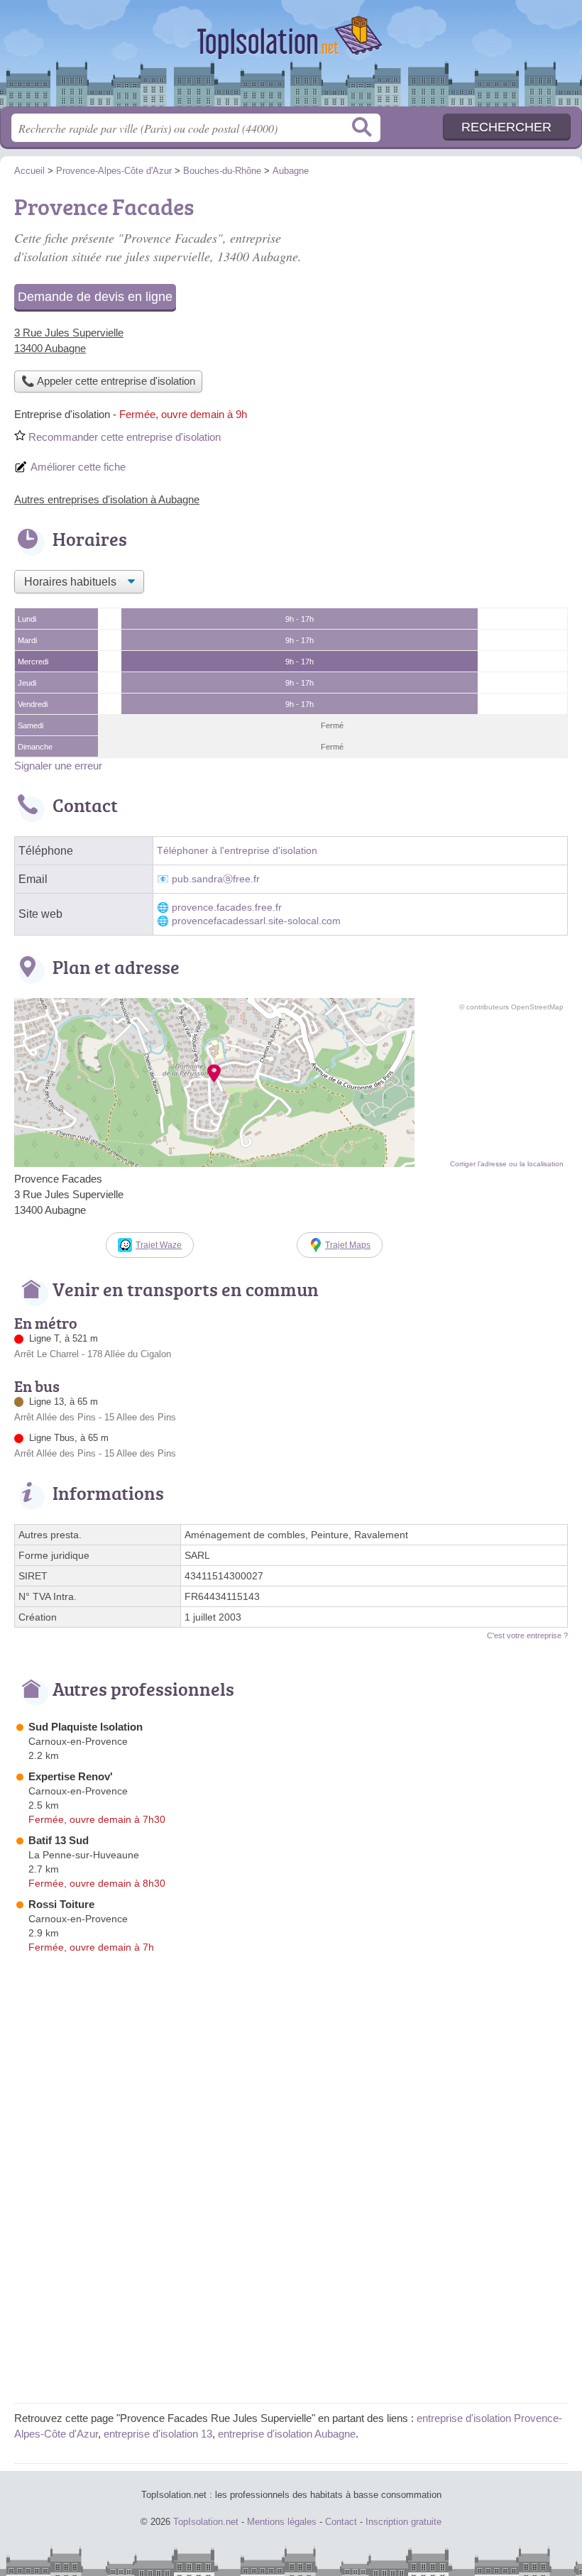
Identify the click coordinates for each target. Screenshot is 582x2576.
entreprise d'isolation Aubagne (287, 2434)
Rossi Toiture (61, 1904)
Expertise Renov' (71, 1776)
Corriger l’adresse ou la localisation (507, 1164)
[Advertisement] (291, 2289)
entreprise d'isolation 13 (158, 2434)
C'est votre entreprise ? (527, 1635)
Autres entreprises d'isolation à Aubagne (107, 499)
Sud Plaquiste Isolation (86, 1727)
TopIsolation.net (291, 59)
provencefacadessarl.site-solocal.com (256, 921)
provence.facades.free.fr (227, 908)
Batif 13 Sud (59, 1840)
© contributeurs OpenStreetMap (511, 1007)
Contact (341, 2522)
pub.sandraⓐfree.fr (216, 879)
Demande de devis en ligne (95, 297)
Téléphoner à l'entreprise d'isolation (237, 851)
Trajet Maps (348, 1245)
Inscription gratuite (403, 2522)
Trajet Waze (159, 1245)
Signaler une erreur (58, 766)
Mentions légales (282, 2522)
